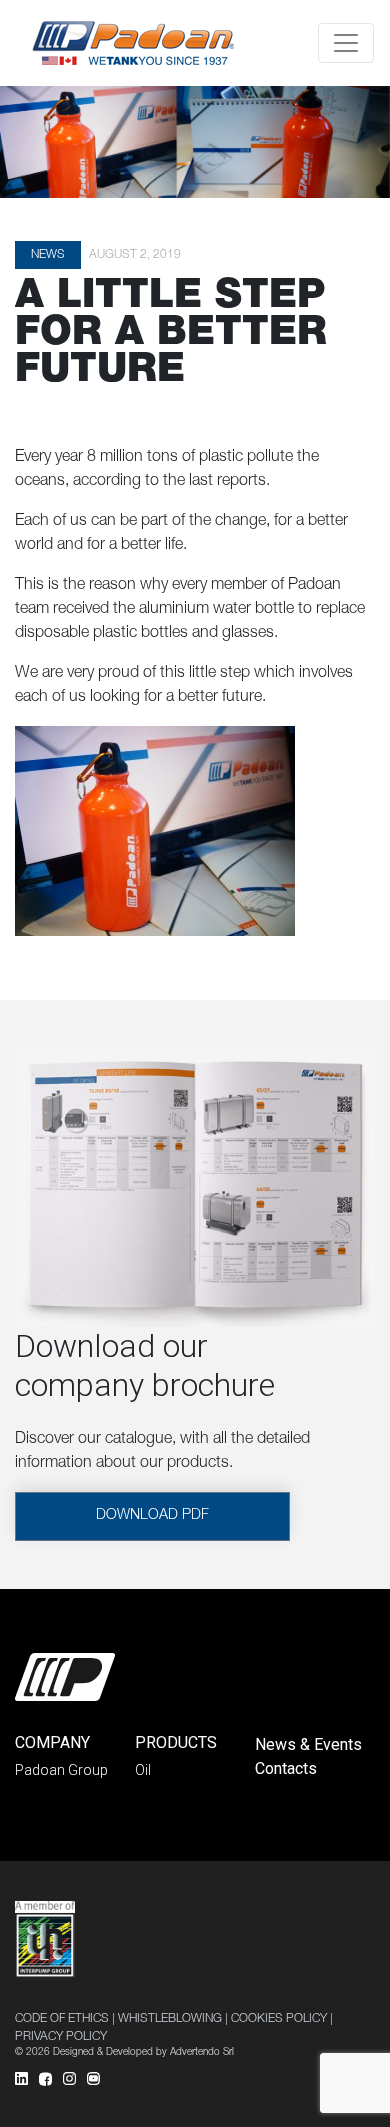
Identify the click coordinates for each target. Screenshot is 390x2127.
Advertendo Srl (202, 2053)
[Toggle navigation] (346, 43)
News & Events (308, 1744)
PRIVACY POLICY (61, 2037)
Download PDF (152, 1516)
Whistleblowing (170, 2019)
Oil (143, 1770)
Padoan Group (61, 1770)
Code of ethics (62, 2019)
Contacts (286, 1768)
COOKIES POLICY (279, 2019)
